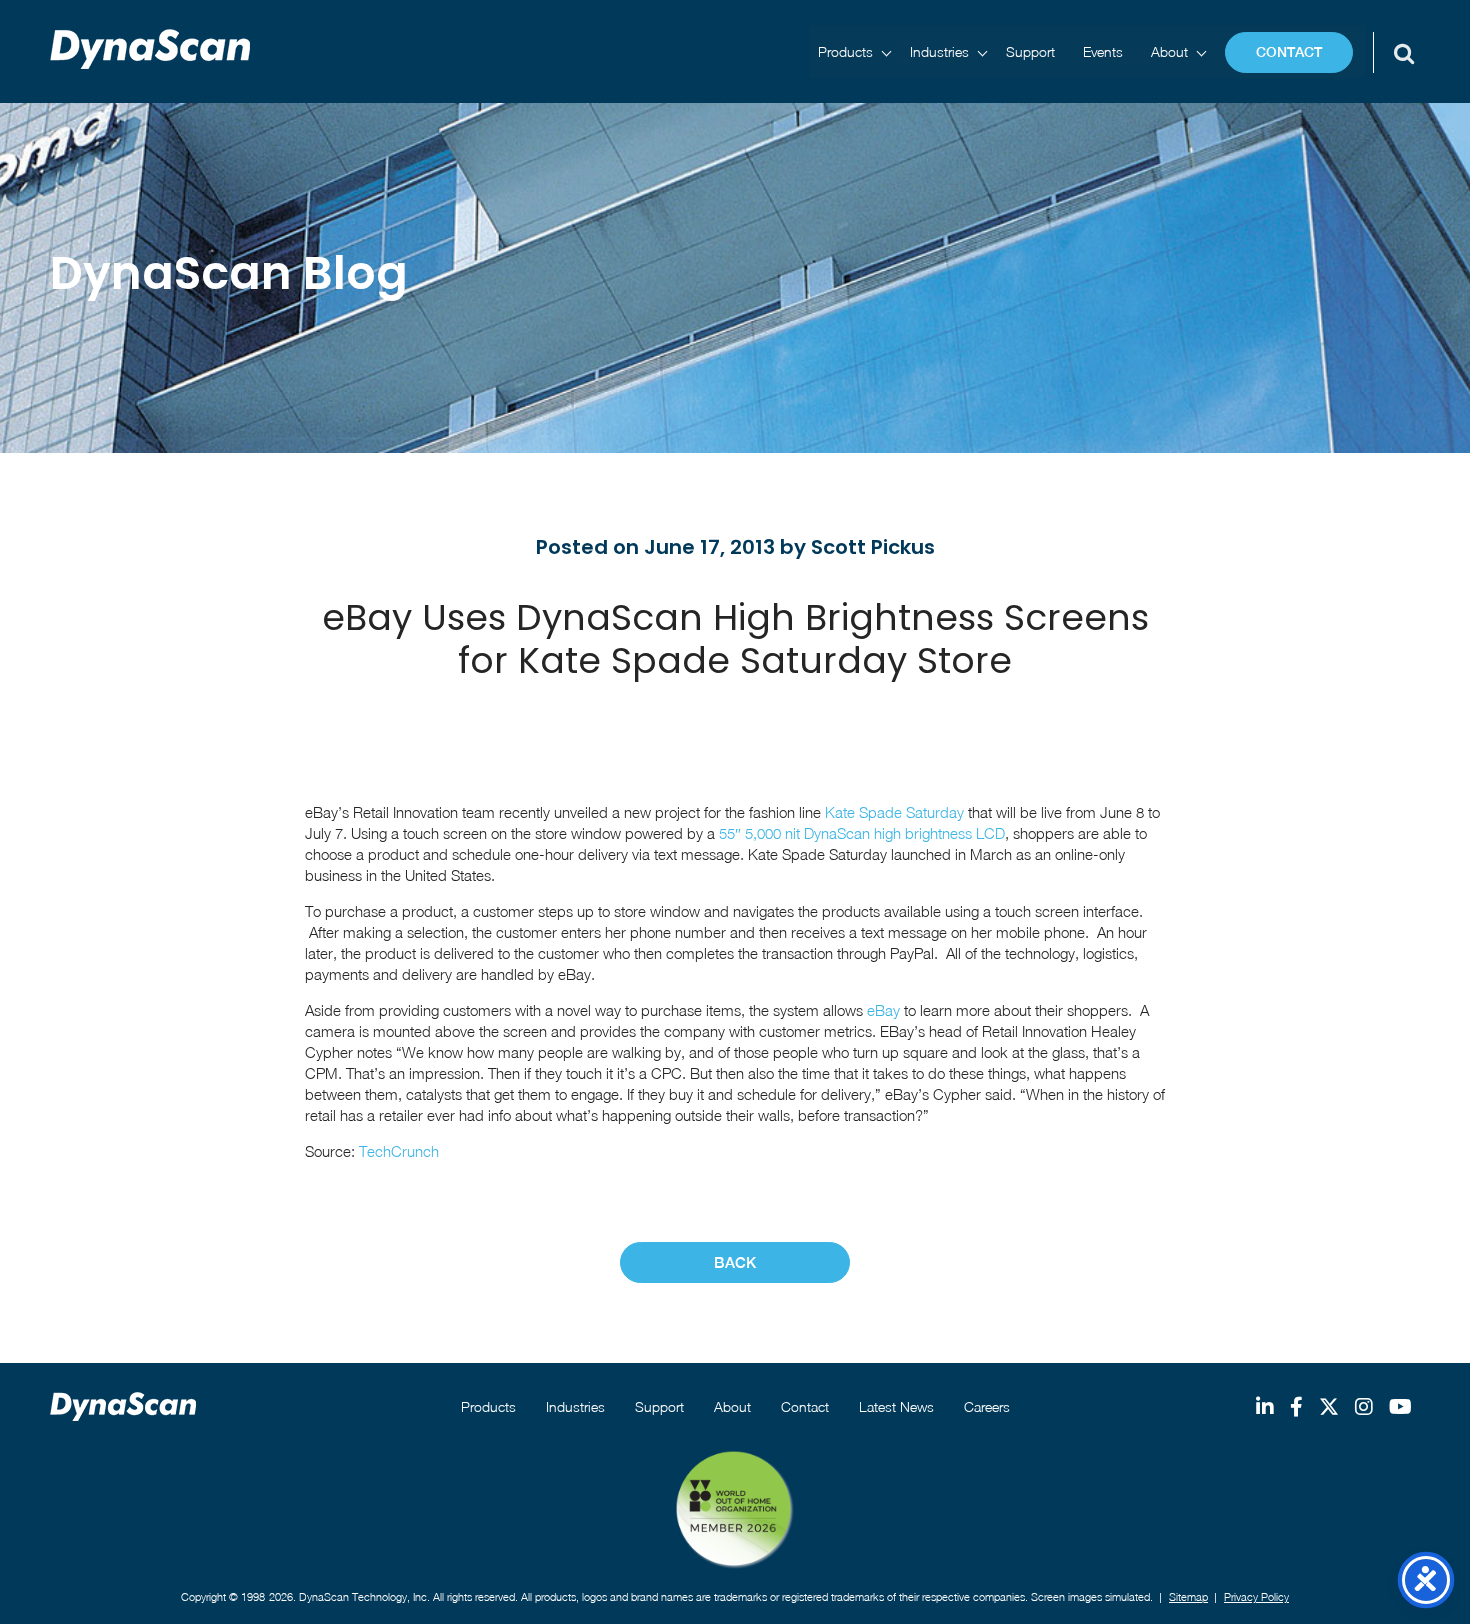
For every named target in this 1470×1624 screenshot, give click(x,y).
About (1169, 51)
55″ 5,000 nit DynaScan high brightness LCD (862, 833)
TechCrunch (399, 1151)
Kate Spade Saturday (894, 812)
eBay (885, 1010)
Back (735, 1262)
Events (1103, 51)
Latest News (896, 1406)
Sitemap (1188, 1596)
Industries (939, 51)
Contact (1289, 52)
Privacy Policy (1256, 1596)
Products (845, 51)
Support (1030, 51)
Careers (987, 1406)
